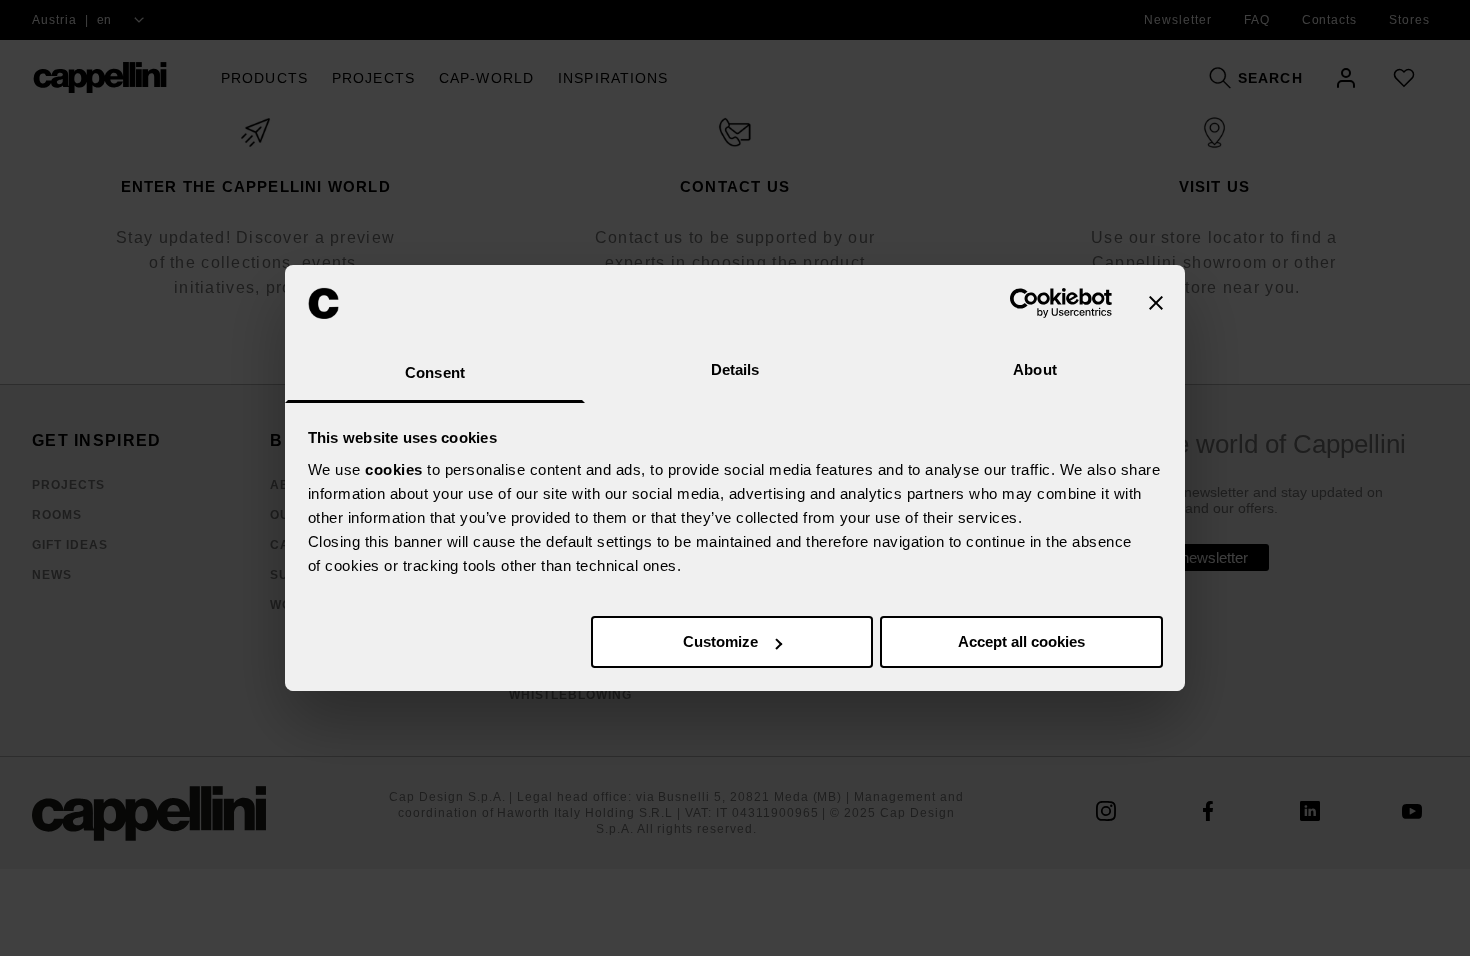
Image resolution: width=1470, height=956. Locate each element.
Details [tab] (735, 369)
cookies (394, 469)
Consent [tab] (435, 372)
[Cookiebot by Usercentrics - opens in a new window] (1024, 303)
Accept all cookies (1021, 641)
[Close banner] (1156, 303)
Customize (720, 641)
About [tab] (1035, 369)
